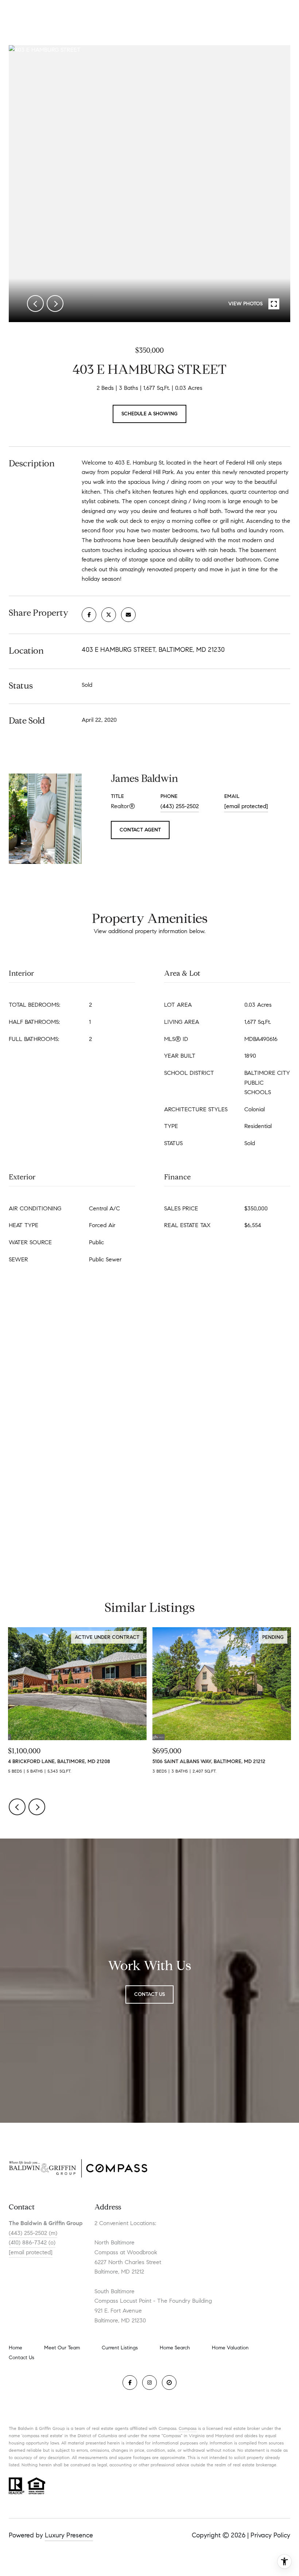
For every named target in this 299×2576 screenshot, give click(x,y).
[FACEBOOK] (130, 2383)
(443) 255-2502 (180, 806)
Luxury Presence (69, 2535)
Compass (188, 2428)
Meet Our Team (62, 2348)
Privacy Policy (270, 2535)
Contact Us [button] (149, 1994)
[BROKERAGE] (169, 2383)
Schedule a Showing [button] (149, 414)
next (55, 304)
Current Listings (120, 2348)
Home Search (175, 2348)
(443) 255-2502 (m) (33, 2233)
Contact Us (22, 2358)
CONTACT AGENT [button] (140, 830)
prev (35, 304)
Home (15, 2348)
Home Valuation (230, 2348)
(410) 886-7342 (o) (32, 2242)
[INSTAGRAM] (149, 2383)
